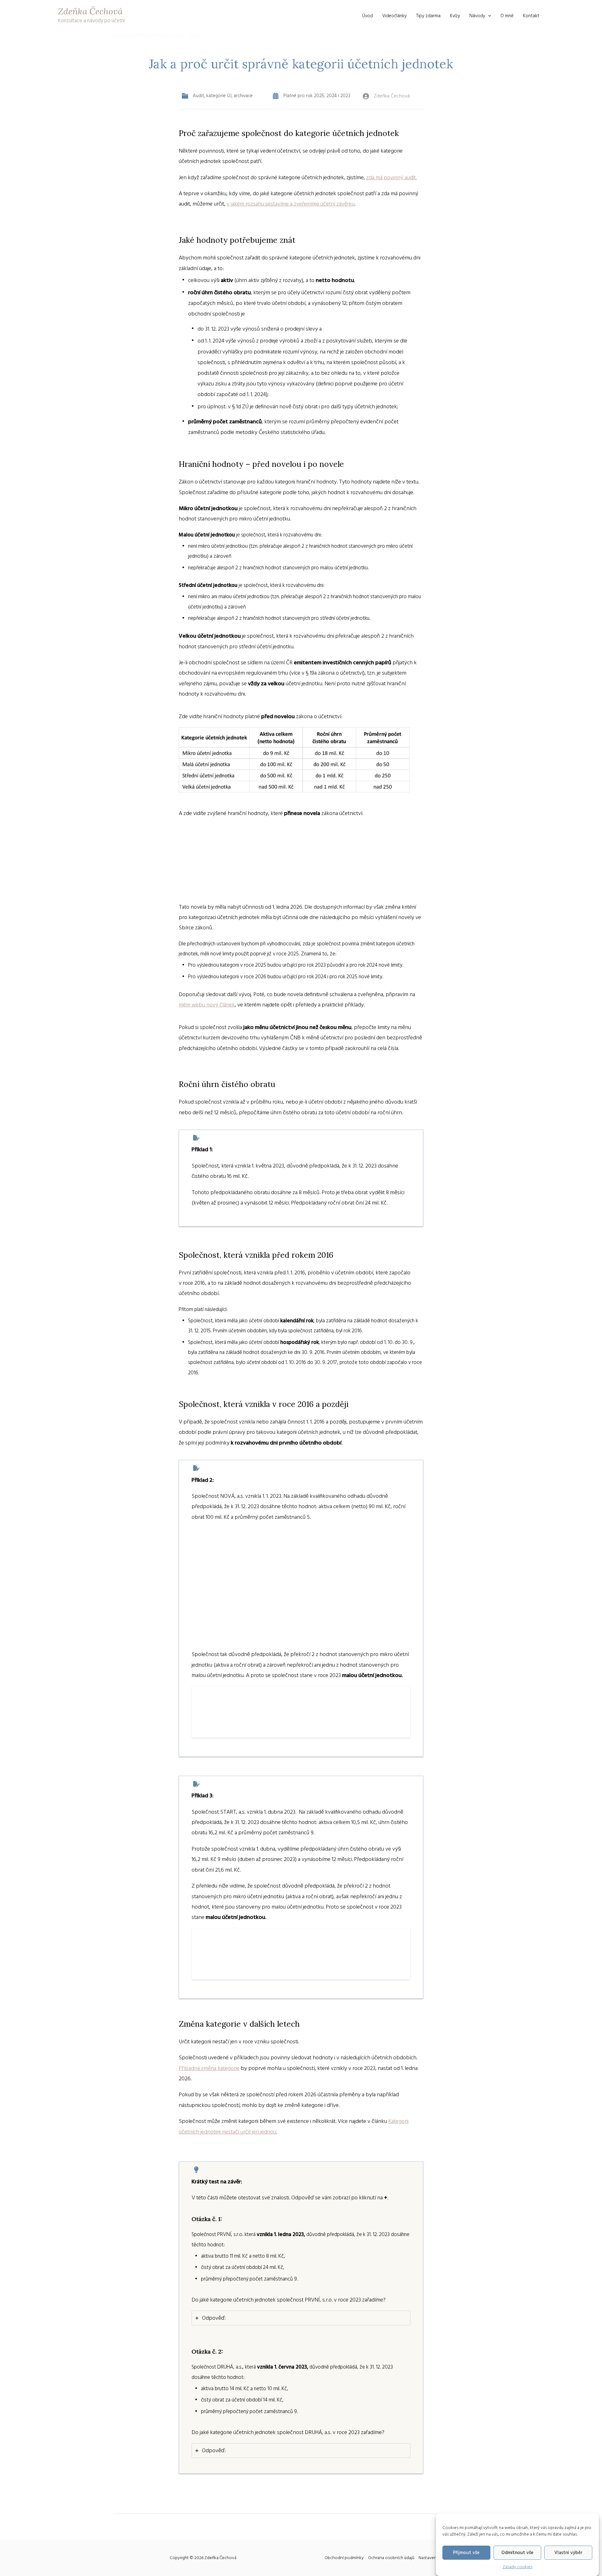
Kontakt (531, 16)
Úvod (367, 16)
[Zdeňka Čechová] (386, 96)
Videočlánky (394, 16)
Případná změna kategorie (209, 2068)
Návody (477, 16)
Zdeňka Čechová (90, 11)
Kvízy (455, 16)
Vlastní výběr (568, 2553)
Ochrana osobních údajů (391, 2558)
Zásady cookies (518, 2567)
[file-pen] (196, 1138)
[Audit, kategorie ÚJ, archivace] (217, 96)
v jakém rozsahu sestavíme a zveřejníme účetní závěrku (291, 204)
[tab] (301, 2318)
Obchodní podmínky (344, 2558)
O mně (507, 16)
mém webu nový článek (207, 1005)
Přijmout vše (466, 2553)
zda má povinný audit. (391, 178)
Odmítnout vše (517, 2553)
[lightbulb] (196, 2170)
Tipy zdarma (428, 16)
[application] (488, 16)
